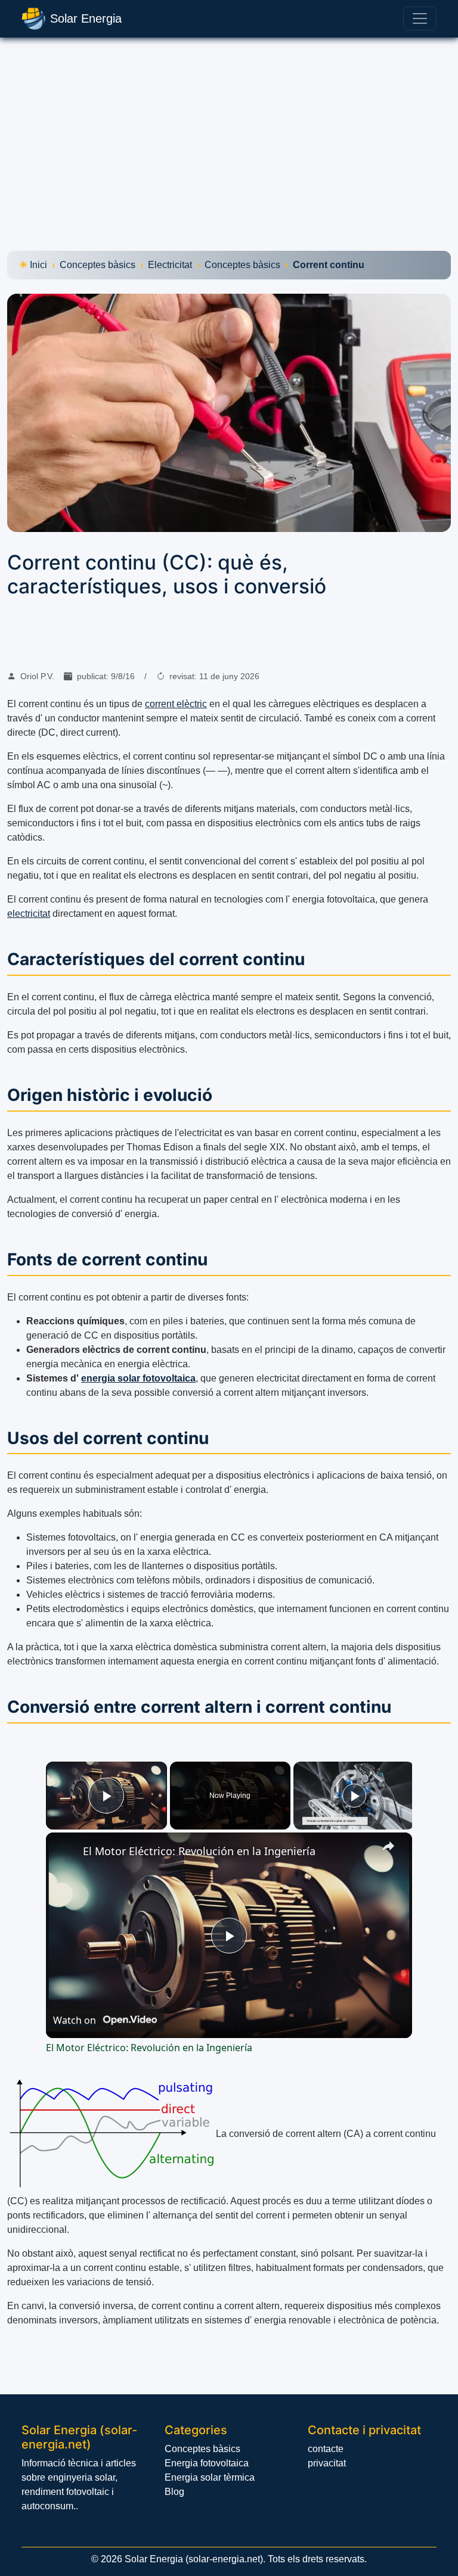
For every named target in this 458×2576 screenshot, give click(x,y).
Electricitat (170, 265)
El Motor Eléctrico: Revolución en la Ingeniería (199, 1851)
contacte (326, 2449)
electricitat (29, 914)
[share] (388, 1846)
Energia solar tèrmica (210, 2477)
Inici (38, 265)
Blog (174, 2492)
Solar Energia (86, 18)
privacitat (327, 2463)
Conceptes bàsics (98, 265)
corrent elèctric (176, 704)
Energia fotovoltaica (207, 2463)
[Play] (354, 1796)
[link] (65, 1852)
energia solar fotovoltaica (138, 1378)
